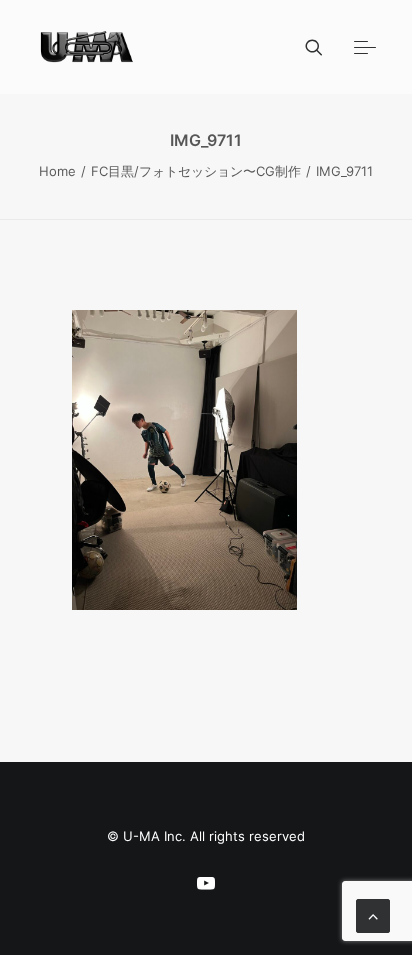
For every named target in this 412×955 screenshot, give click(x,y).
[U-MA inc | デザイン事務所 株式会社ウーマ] (87, 47)
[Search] (305, 47)
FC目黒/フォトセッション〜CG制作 (196, 171)
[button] (365, 47)
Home (57, 171)
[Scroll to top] (373, 914)
